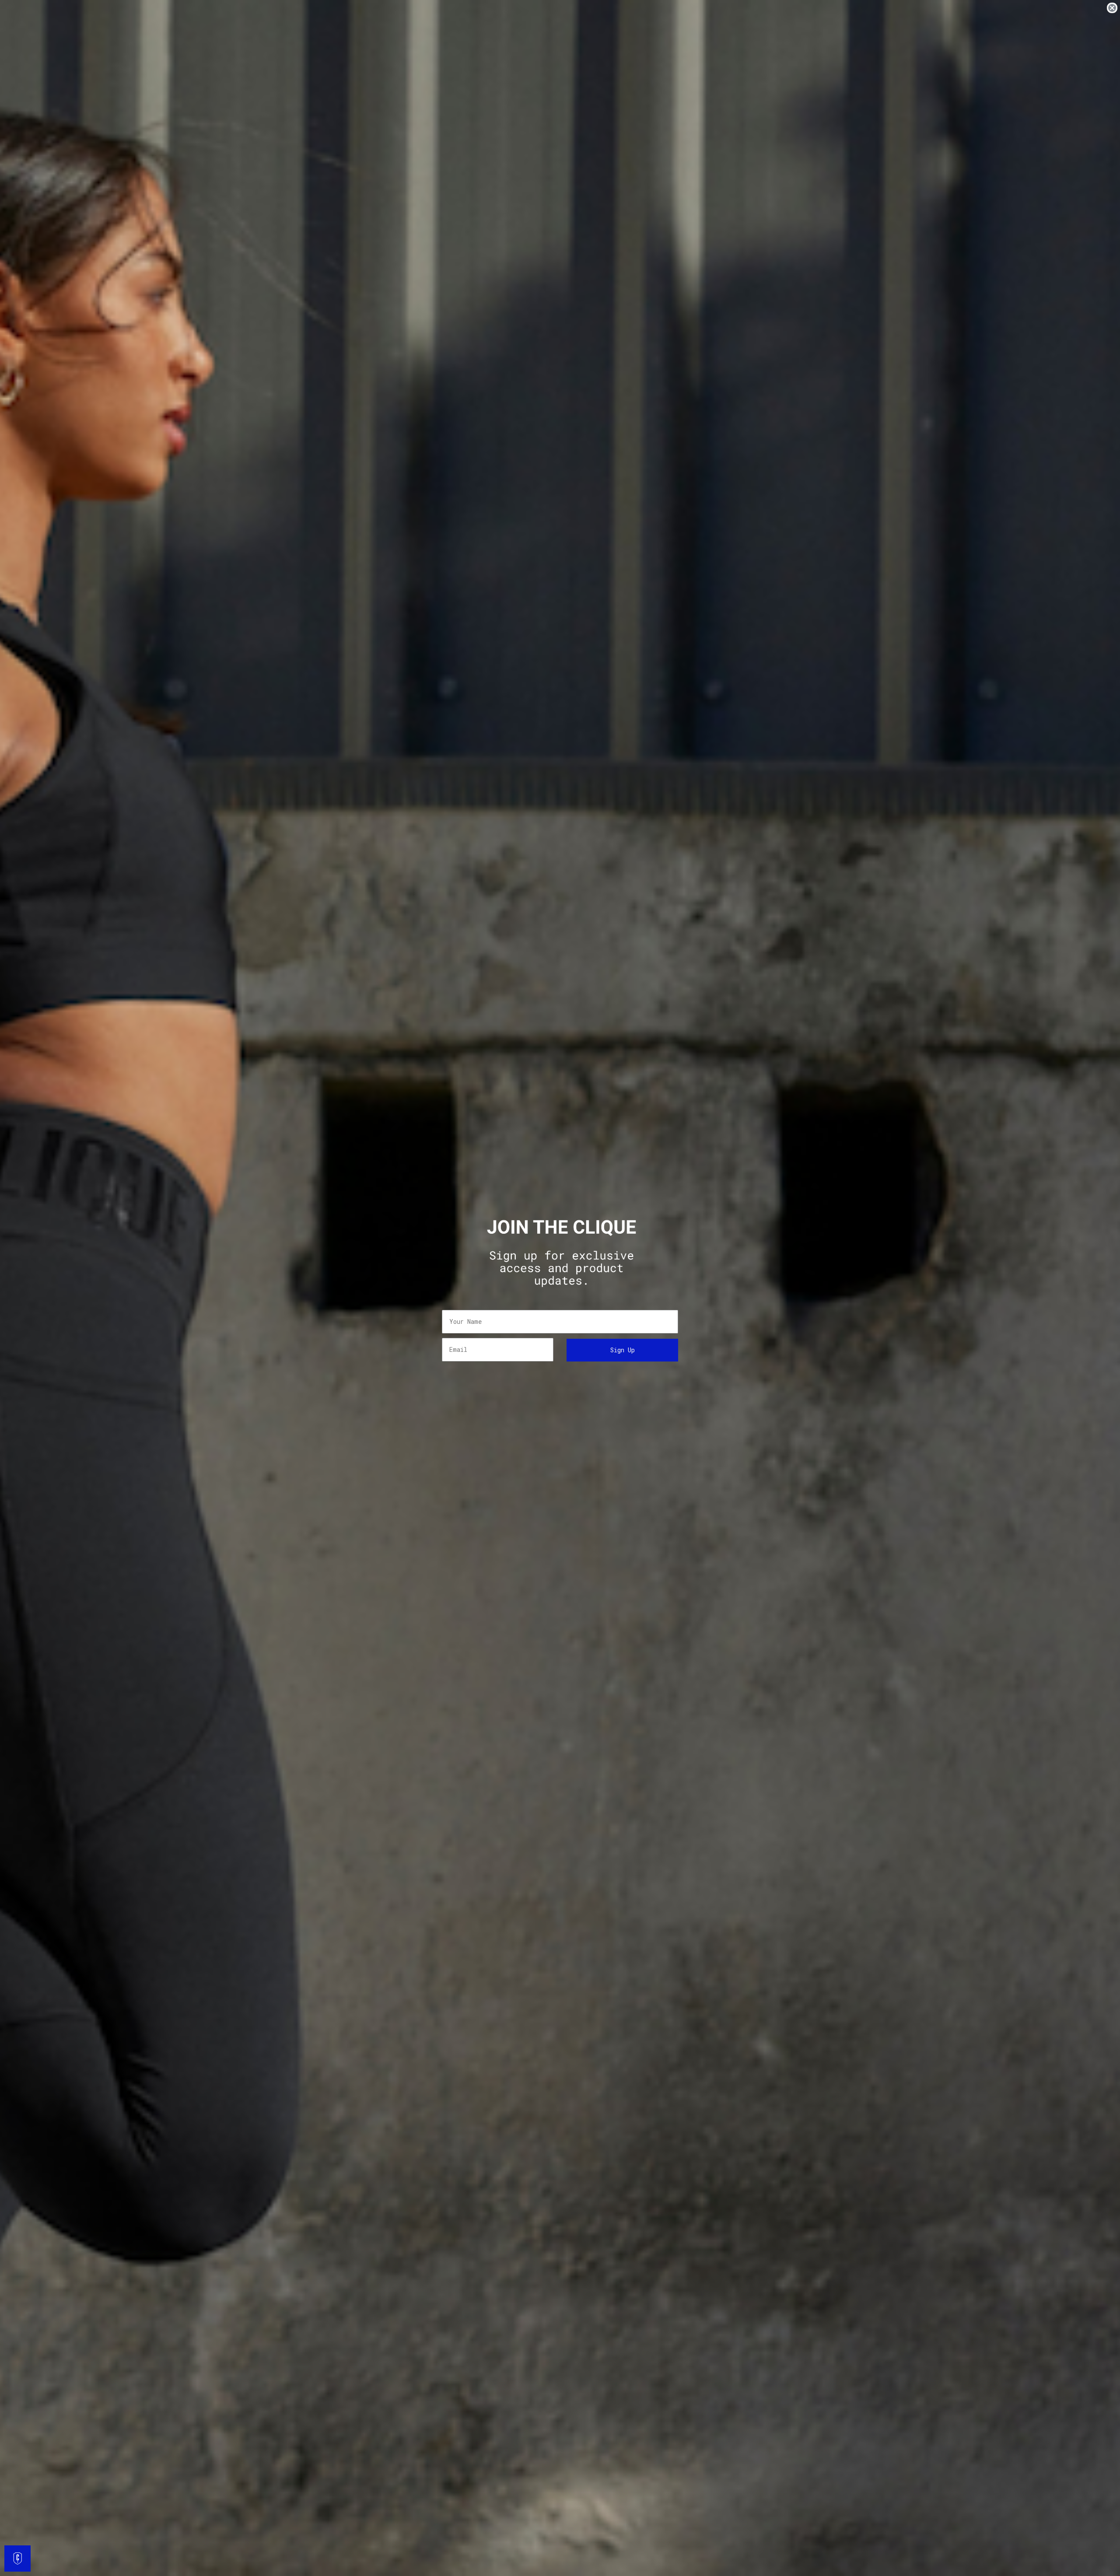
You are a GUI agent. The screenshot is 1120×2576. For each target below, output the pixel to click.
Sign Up (623, 1350)
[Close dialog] (1112, 8)
